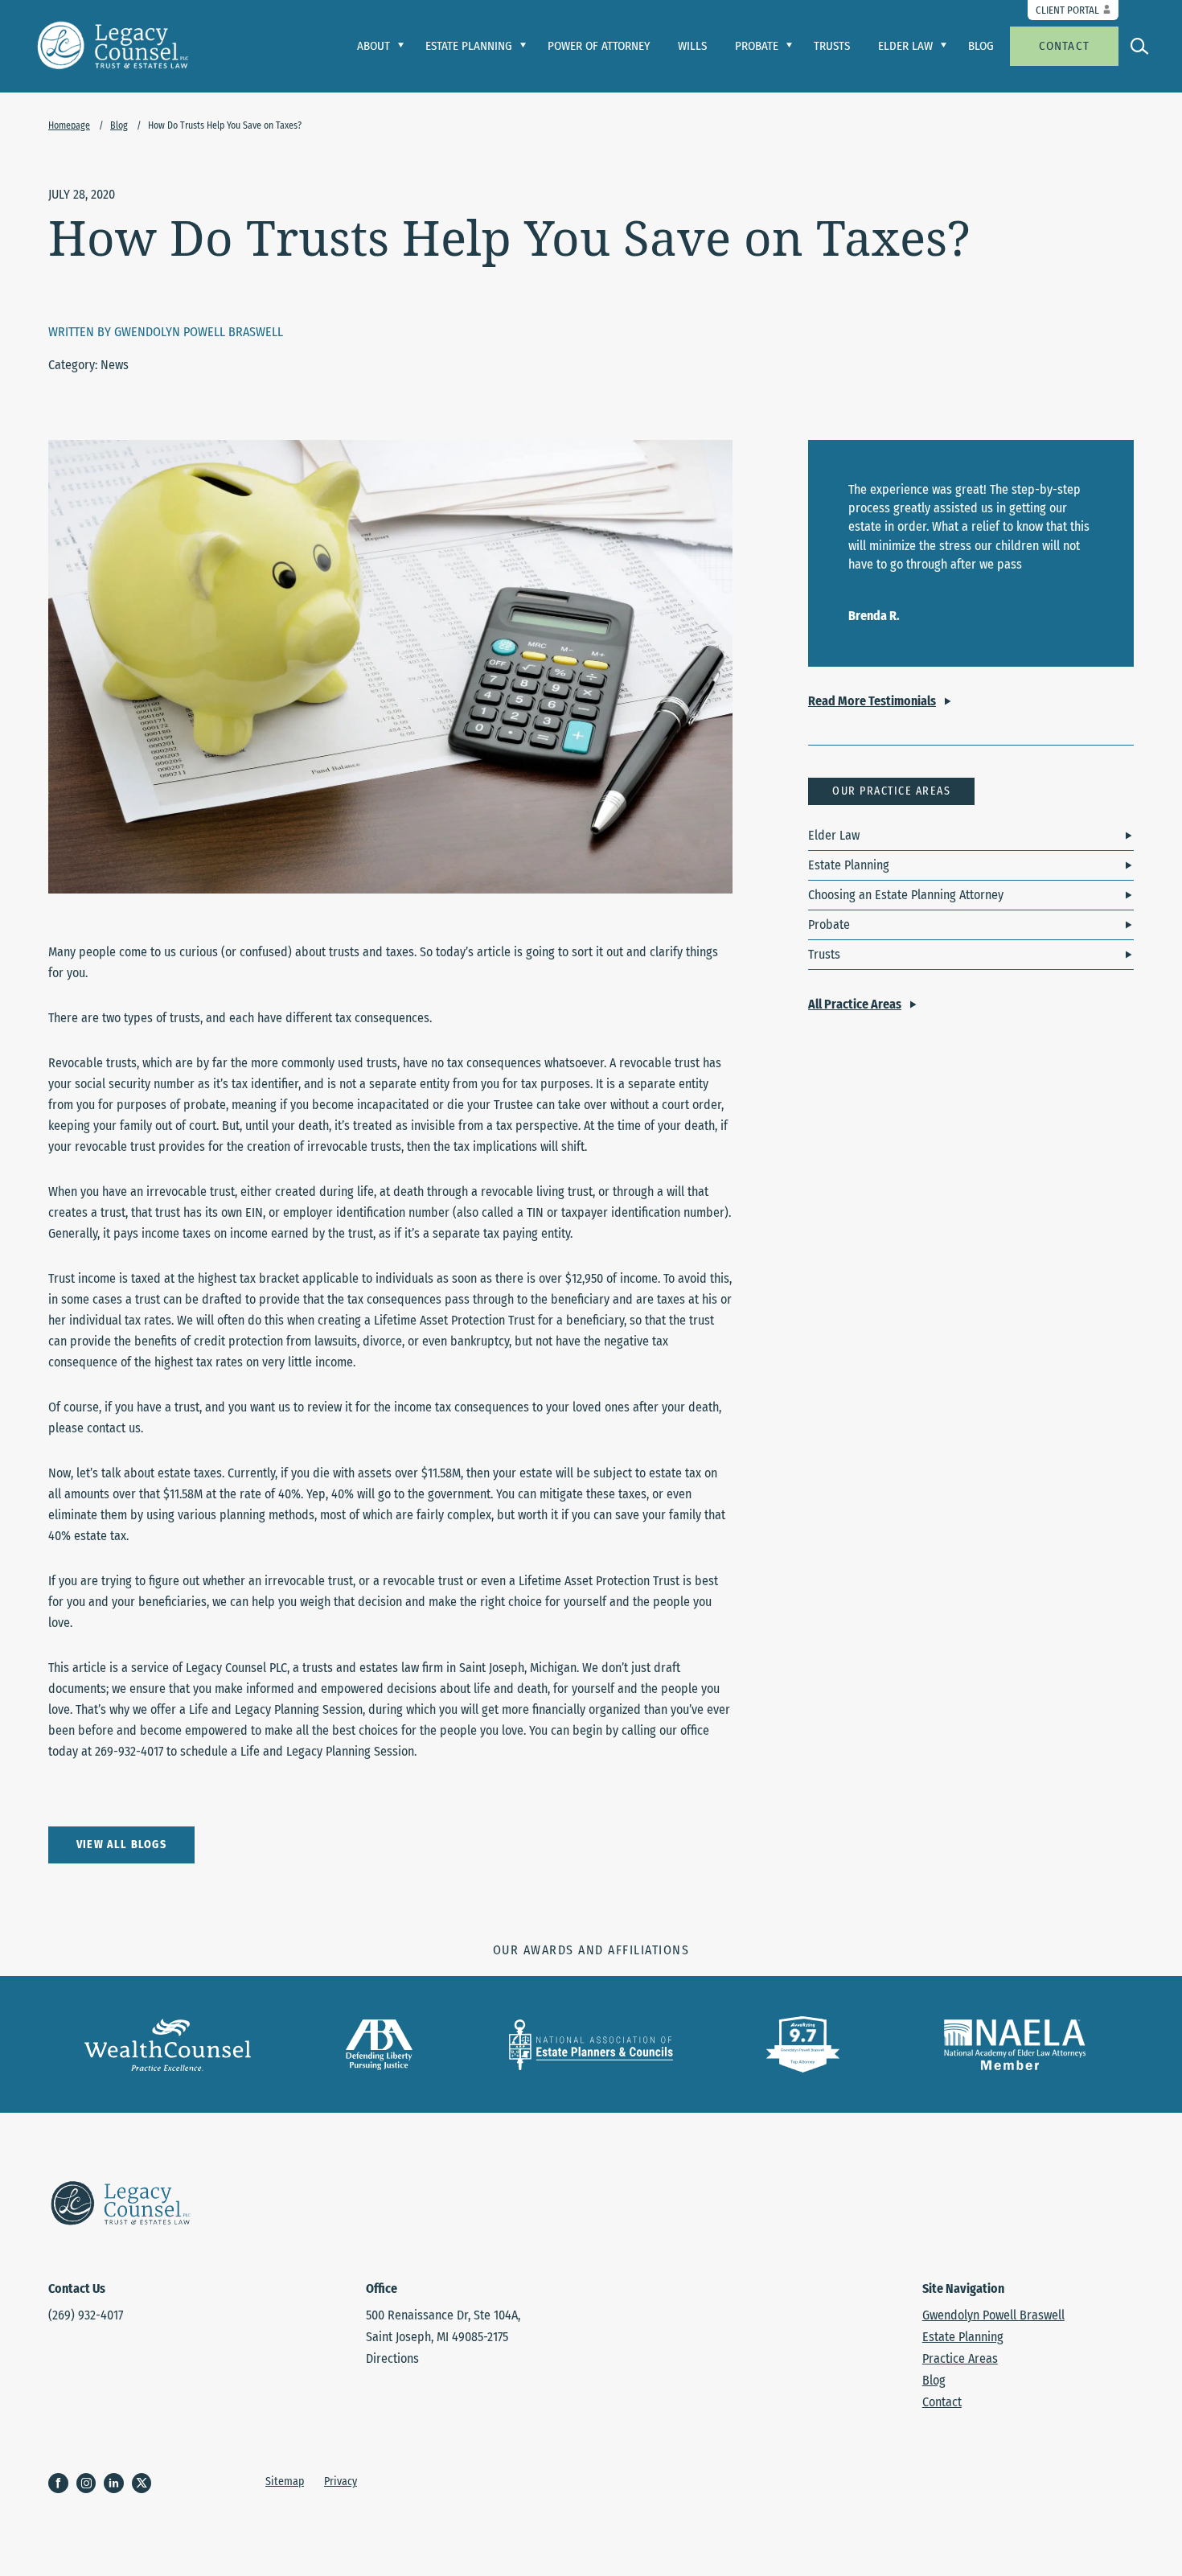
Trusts (832, 46)
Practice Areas (960, 2358)
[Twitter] (146, 2484)
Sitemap (285, 2482)
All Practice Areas (855, 1004)
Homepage (69, 125)
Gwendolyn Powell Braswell (993, 2315)
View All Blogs (121, 1845)
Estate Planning (849, 865)
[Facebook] (62, 2484)
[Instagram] (90, 2484)
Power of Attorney (599, 46)
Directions (392, 2358)
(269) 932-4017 (86, 2315)
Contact (1064, 46)
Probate (829, 924)
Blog (981, 46)
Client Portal (1067, 10)
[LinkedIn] (118, 2484)
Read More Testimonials (872, 701)
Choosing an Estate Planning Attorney (906, 895)
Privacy (341, 2482)
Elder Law (834, 835)
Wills (692, 46)
